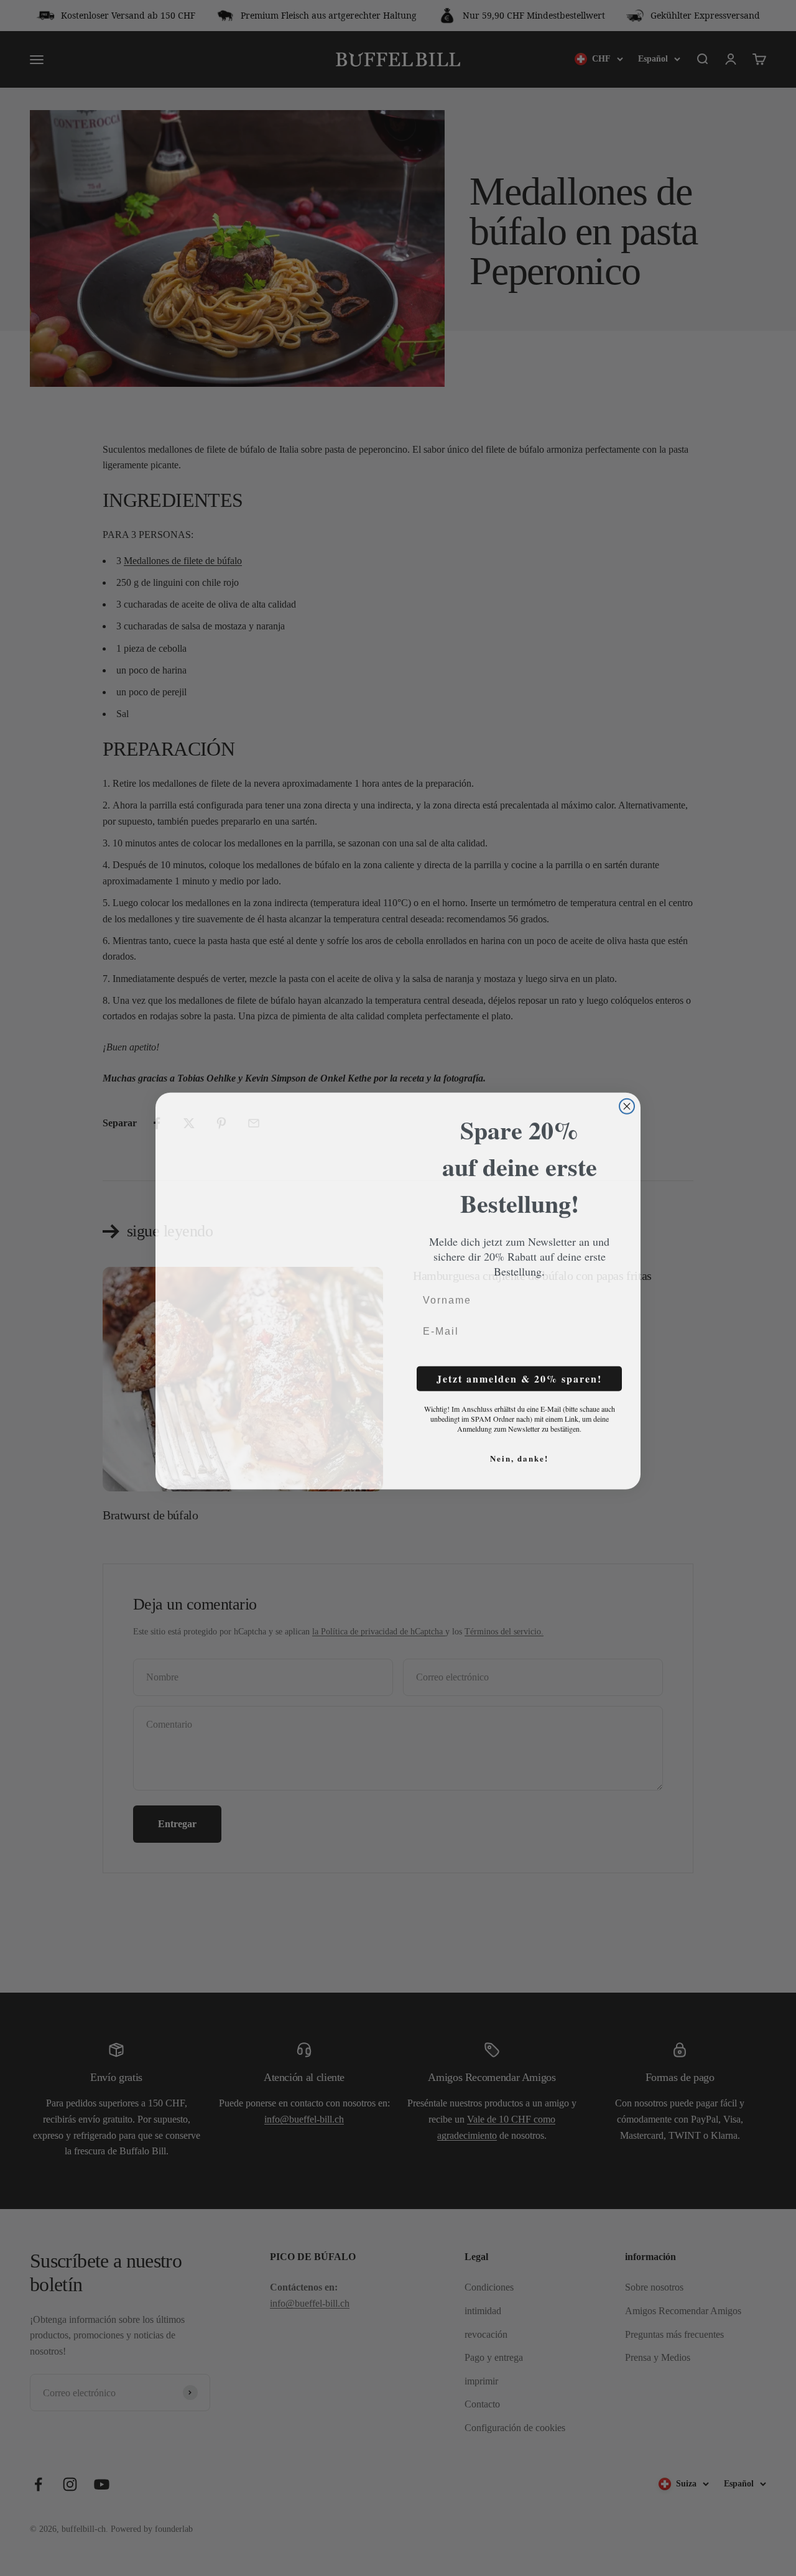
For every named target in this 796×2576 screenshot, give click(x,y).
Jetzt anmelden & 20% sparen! (519, 1375)
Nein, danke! (519, 1455)
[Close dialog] (627, 1086)
